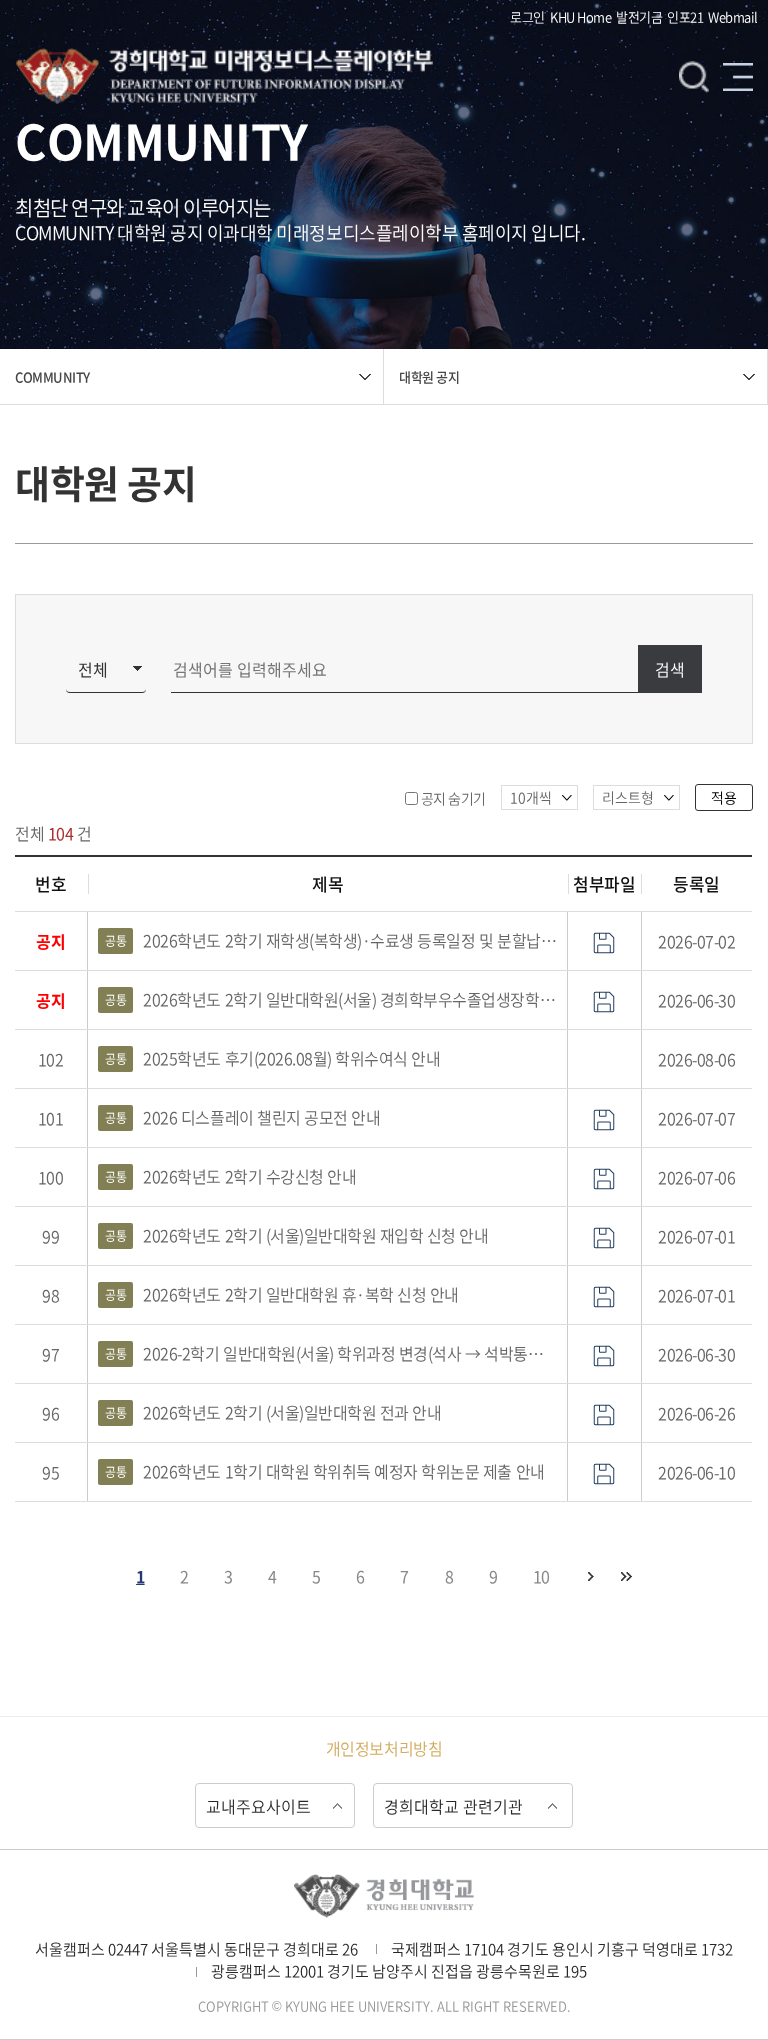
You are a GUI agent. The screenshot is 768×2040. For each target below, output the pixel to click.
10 (541, 1576)
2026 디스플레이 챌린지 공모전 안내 (242, 1117)
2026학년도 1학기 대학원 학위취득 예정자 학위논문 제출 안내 (324, 1471)
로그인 (527, 16)
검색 (694, 76)
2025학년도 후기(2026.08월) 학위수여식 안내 (272, 1058)
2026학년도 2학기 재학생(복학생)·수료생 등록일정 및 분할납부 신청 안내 (331, 940)
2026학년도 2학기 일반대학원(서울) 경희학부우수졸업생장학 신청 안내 (331, 999)
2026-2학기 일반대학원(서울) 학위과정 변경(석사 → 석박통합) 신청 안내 (331, 1353)
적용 (724, 797)
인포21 (685, 16)
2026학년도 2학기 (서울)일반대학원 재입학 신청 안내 (296, 1235)
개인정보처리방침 (384, 1748)
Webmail (733, 16)
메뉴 (738, 76)
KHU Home (580, 16)
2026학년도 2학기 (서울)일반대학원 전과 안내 (273, 1412)
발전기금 (639, 16)
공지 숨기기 (453, 798)
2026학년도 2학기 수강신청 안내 (230, 1176)
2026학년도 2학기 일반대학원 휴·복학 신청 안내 (282, 1294)
